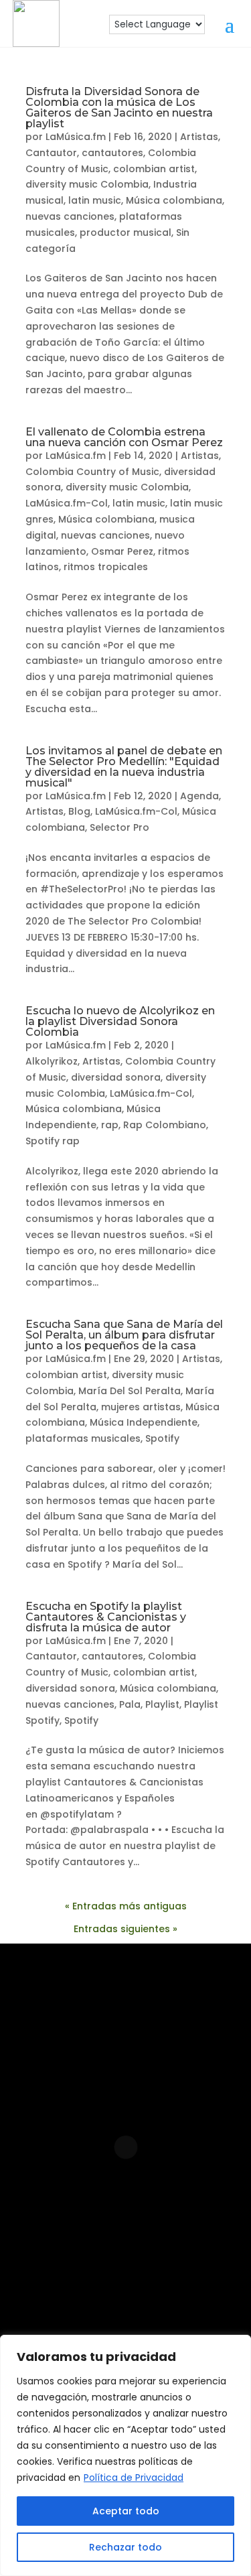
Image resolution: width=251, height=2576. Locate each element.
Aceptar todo (126, 2511)
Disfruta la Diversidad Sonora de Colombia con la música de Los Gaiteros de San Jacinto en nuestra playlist (119, 108)
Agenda (199, 796)
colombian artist (154, 169)
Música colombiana (174, 200)
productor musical (125, 232)
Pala (130, 1704)
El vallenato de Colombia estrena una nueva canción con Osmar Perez (124, 437)
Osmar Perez (122, 551)
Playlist (162, 1704)
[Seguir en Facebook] (102, 2252)
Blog (79, 811)
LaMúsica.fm (76, 137)
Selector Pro (119, 827)
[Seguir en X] (147, 2295)
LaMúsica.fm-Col (67, 503)
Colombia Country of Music (92, 472)
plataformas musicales (83, 1438)
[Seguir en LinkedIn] (145, 2252)
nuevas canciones (70, 216)
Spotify (162, 1438)
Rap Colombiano (165, 1125)
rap (110, 1125)
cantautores (112, 153)
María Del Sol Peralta (130, 1391)
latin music (95, 200)
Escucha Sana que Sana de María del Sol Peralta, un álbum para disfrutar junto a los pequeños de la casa (124, 1335)
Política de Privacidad (134, 2478)
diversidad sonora (116, 1077)
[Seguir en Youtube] (187, 2252)
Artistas (199, 137)
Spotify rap (53, 1141)
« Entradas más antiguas (126, 1906)
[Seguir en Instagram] (59, 2252)
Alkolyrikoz (52, 1061)
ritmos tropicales (106, 567)
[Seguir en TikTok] (104, 2295)
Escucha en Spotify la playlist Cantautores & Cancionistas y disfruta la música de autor (106, 1617)
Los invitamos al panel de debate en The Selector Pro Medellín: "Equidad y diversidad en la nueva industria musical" (124, 767)
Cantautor (51, 153)
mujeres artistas (141, 1407)
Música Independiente (144, 1422)
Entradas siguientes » (125, 1929)
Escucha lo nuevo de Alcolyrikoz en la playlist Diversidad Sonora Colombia (120, 1021)
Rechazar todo (125, 2547)
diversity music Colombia (87, 184)
